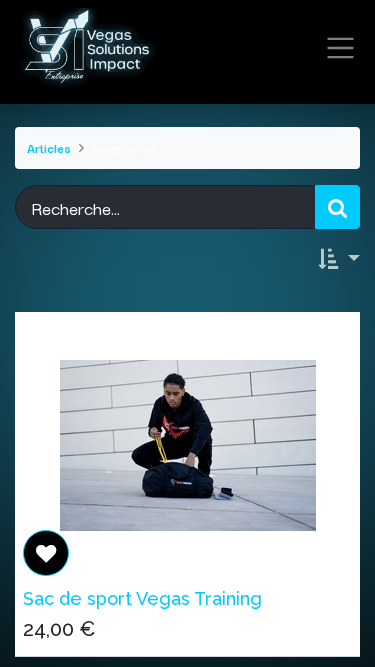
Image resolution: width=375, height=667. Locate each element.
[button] (339, 258)
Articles (49, 147)
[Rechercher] (337, 207)
